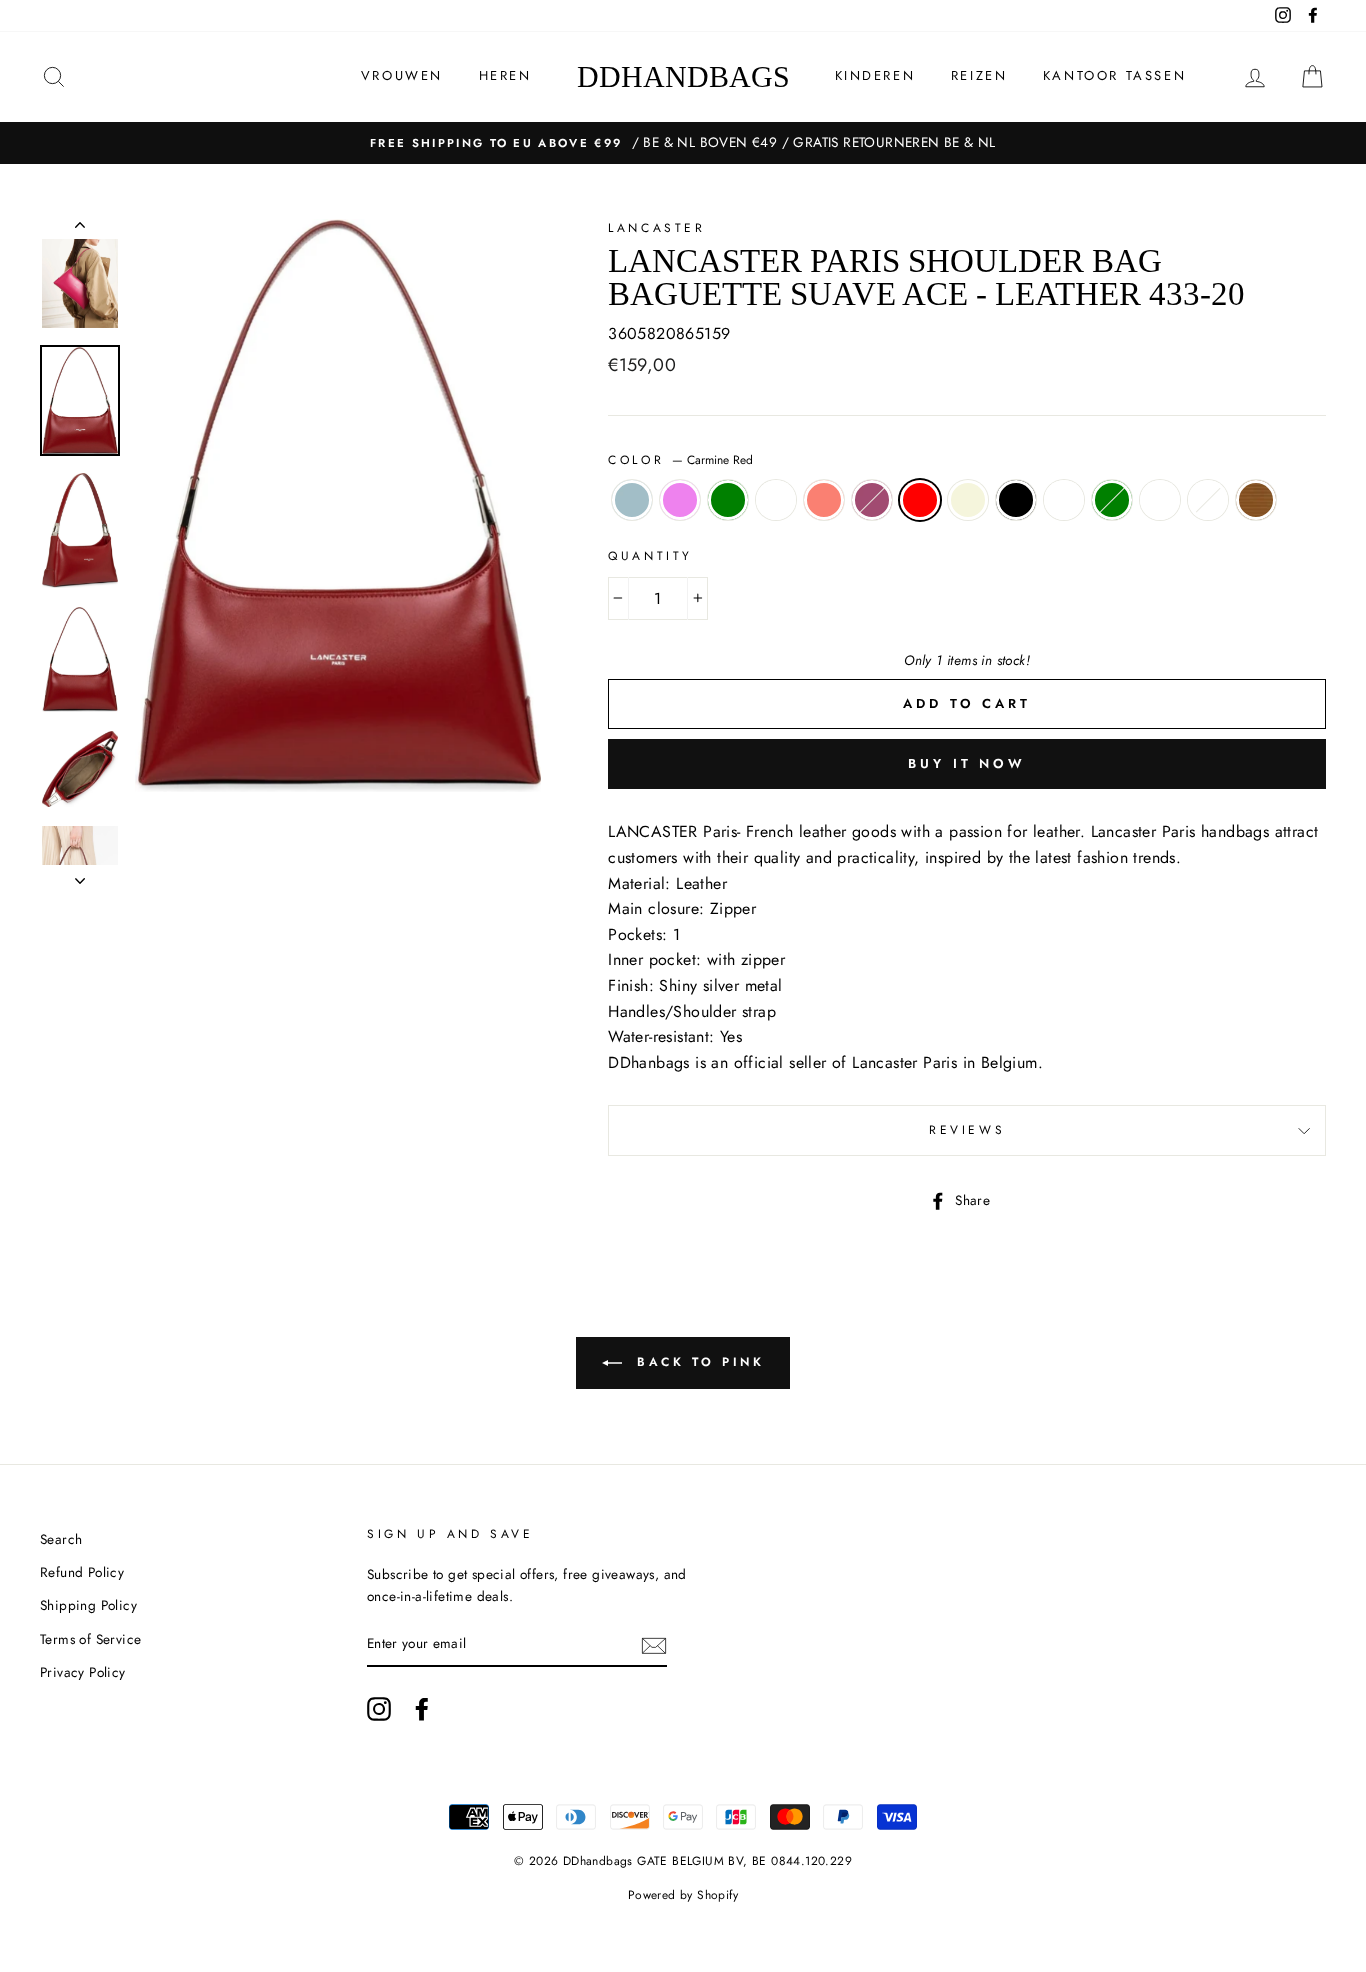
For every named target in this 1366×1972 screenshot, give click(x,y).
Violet (680, 500)
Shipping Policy (88, 1605)
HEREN (505, 75)
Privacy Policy (83, 1672)
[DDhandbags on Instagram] (379, 1709)
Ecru (1208, 500)
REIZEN (979, 75)
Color (680, 460)
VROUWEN (402, 75)
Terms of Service (90, 1639)
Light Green (728, 500)
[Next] (80, 875)
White (1160, 500)
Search (61, 1539)
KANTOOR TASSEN (1114, 75)
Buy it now (967, 763)
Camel (1256, 500)
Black (1016, 500)
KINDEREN (875, 75)
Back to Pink (697, 1362)
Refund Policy (82, 1572)
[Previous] (80, 229)
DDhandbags (683, 76)
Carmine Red (920, 500)
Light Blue (632, 500)
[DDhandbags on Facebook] (422, 1709)
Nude (1064, 500)
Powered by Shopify (683, 1895)
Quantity (650, 556)
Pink (872, 500)
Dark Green (1112, 500)
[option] (683, 143)
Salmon (824, 500)
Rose (776, 500)
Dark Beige (968, 500)
